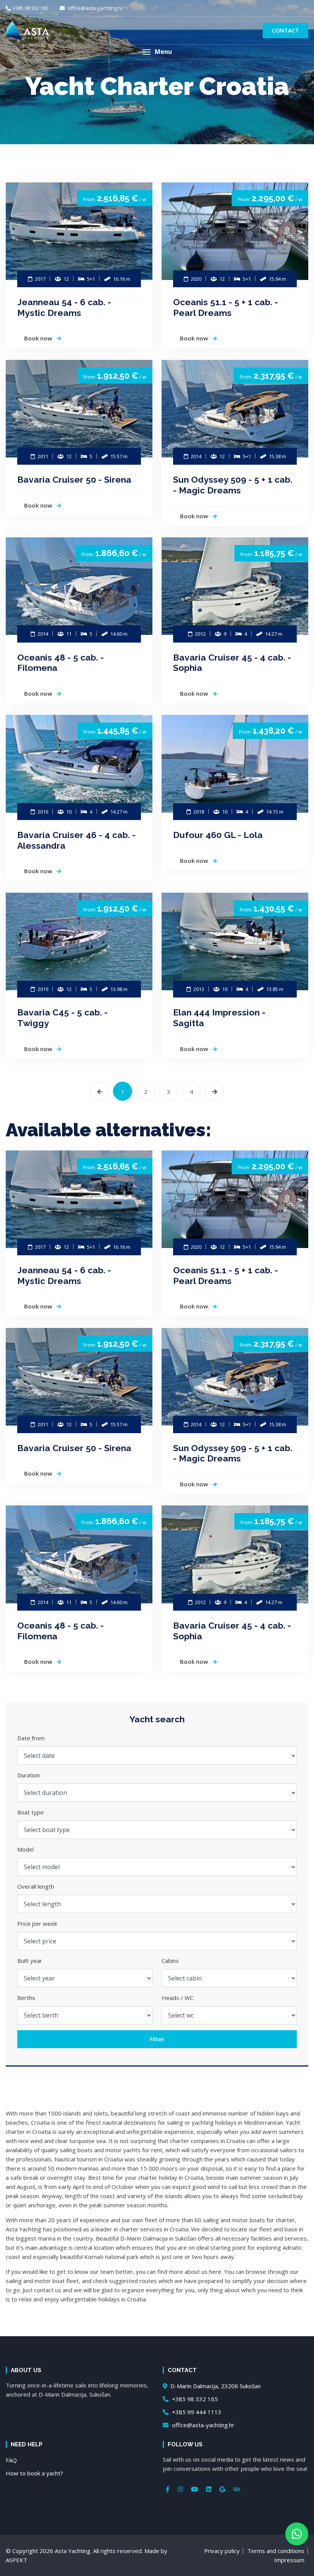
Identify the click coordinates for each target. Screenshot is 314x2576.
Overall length (36, 1886)
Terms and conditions (276, 2551)
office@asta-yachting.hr (95, 8)
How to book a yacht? (34, 2473)
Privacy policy (222, 2551)
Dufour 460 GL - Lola (218, 835)
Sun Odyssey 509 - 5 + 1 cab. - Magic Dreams (233, 485)
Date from (31, 1738)
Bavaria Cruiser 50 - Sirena (74, 479)
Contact (285, 30)
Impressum (289, 2560)
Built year (30, 1961)
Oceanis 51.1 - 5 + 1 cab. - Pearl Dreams (226, 307)
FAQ (11, 2460)
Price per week (37, 1923)
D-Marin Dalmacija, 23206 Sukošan (215, 2386)
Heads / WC (177, 1998)
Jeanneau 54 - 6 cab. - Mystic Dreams (64, 307)
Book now (39, 338)
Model (25, 1849)
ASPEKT (16, 2560)
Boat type (30, 1812)
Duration (29, 1775)
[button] (157, 52)
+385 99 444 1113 (196, 2412)
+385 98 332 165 (30, 8)
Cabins (170, 1961)
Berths (26, 1998)
